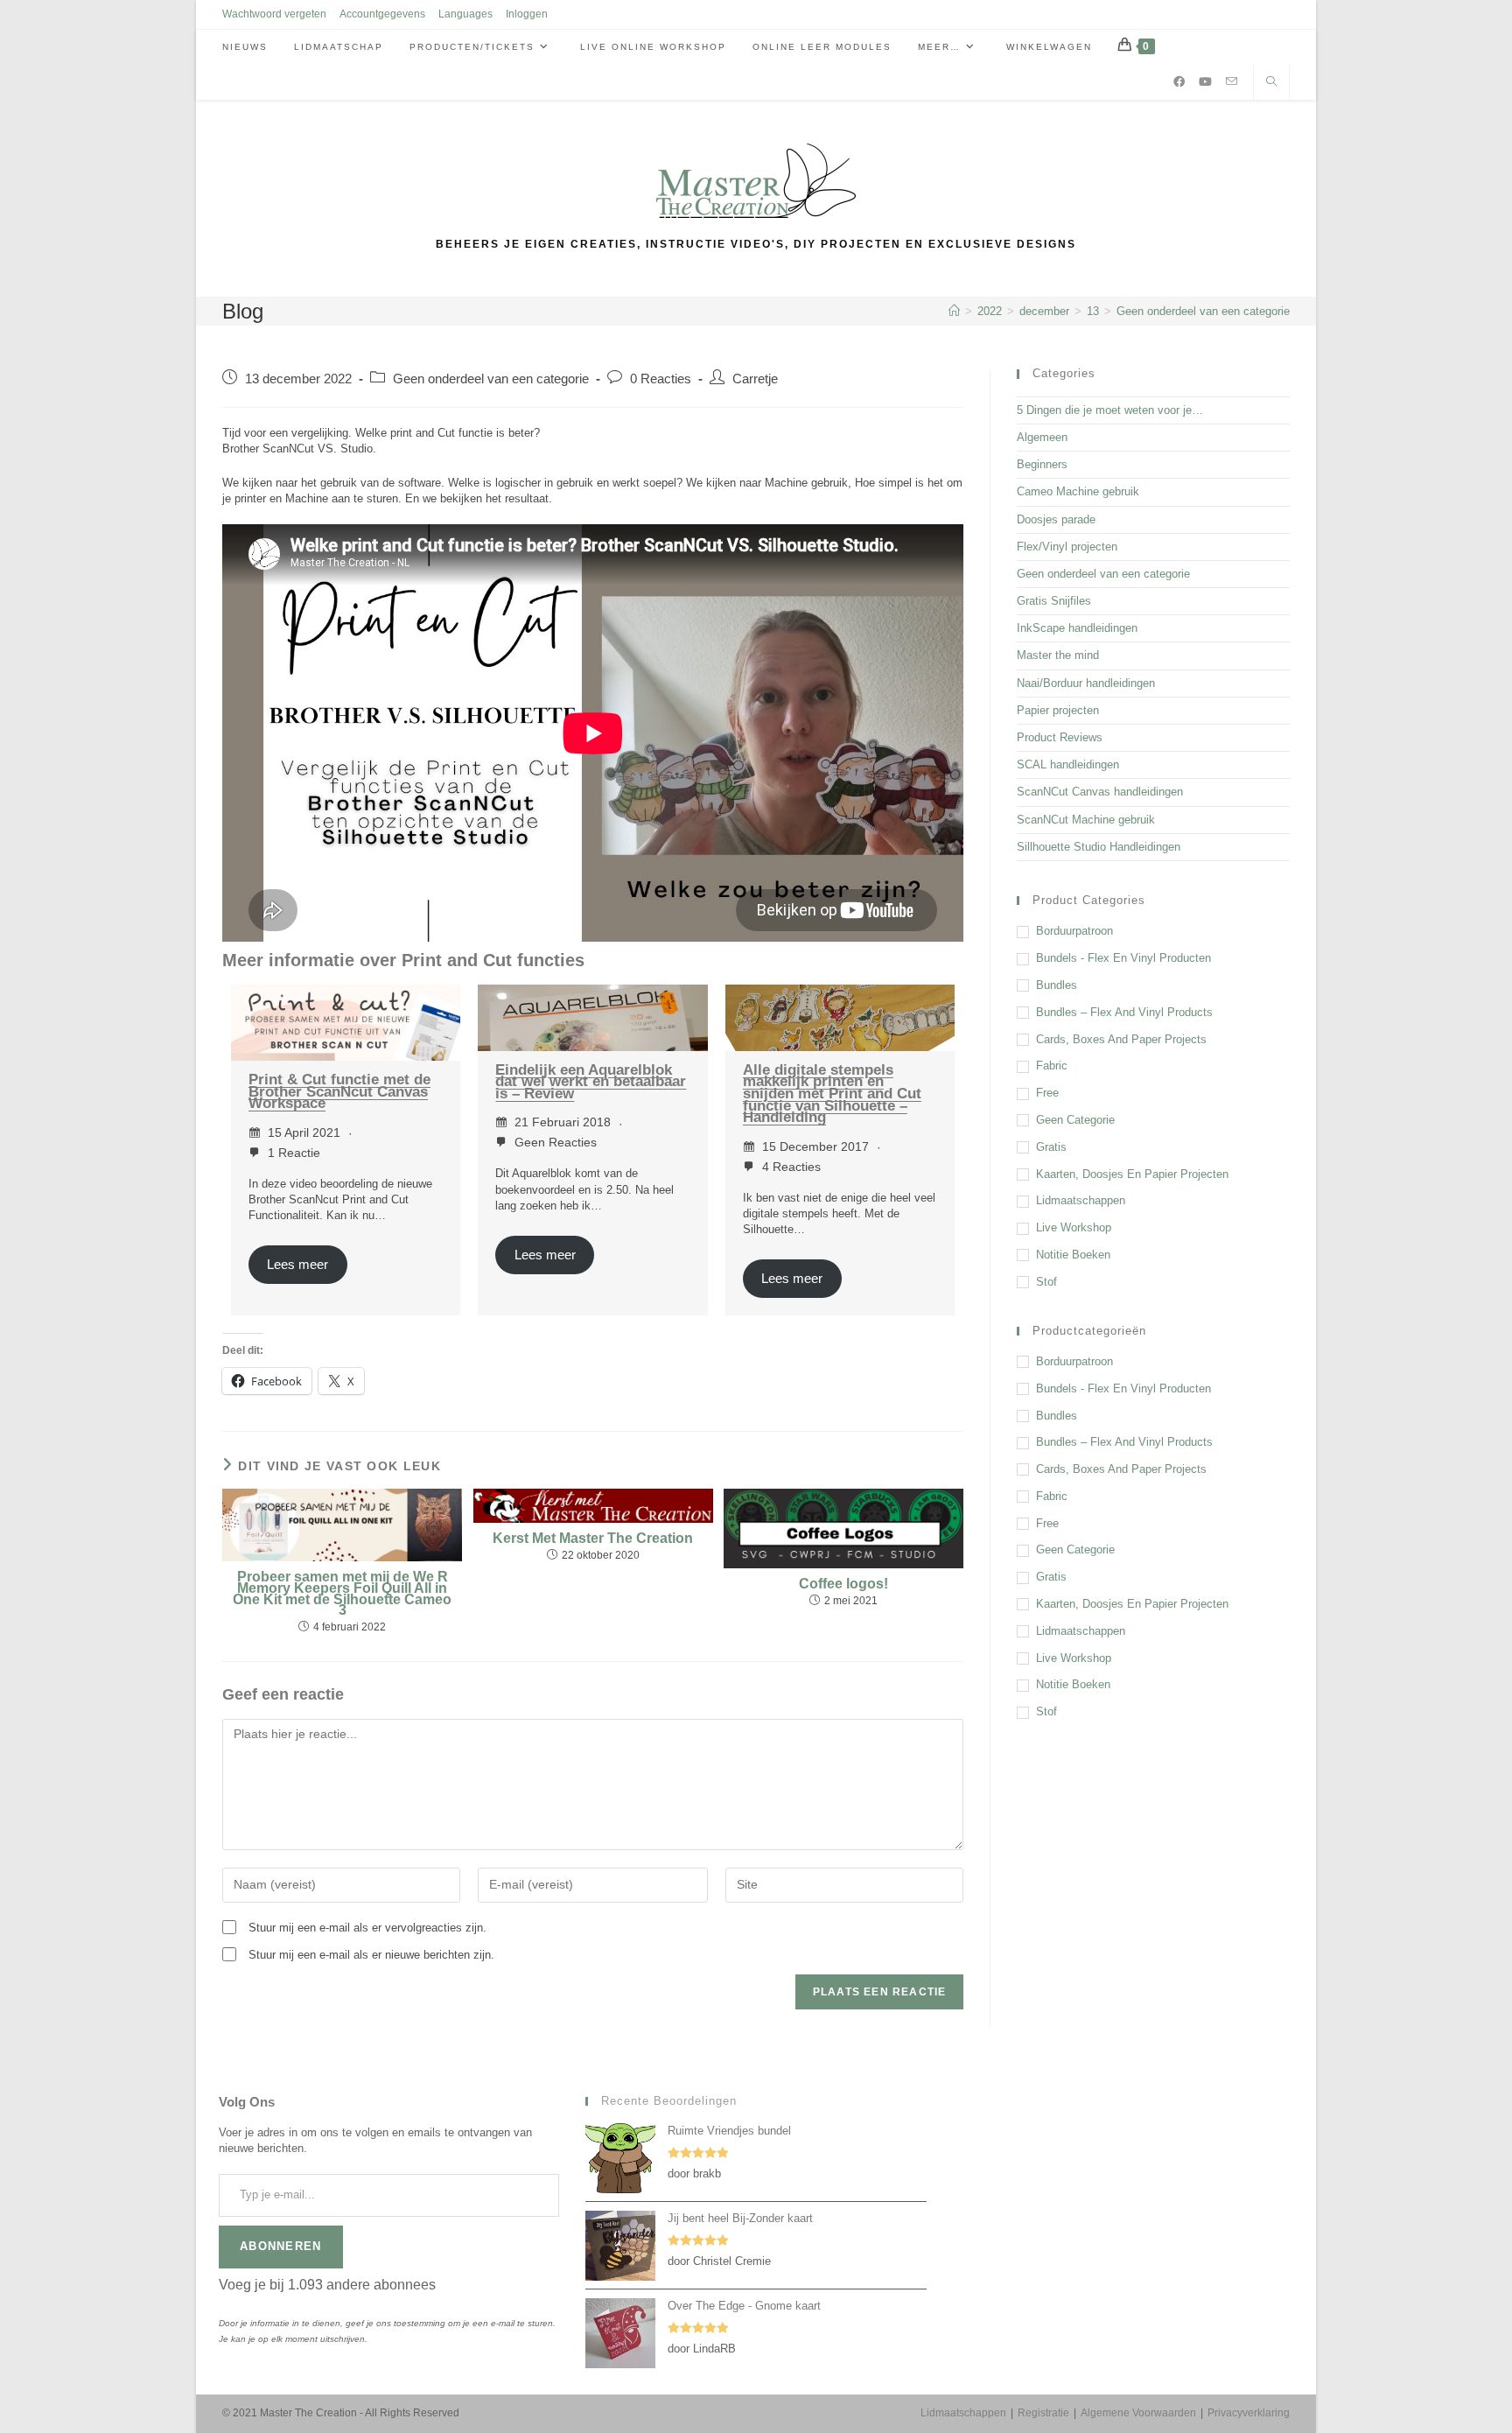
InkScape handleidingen (1077, 628)
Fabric (1052, 1066)
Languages (465, 14)
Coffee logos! (843, 1585)
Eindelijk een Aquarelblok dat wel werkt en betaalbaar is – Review (591, 1082)
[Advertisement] (1153, 1866)
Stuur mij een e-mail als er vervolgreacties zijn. (367, 1928)
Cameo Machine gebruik (1078, 491)
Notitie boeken (1073, 1255)
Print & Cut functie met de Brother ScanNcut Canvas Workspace (339, 1091)
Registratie (1043, 2413)
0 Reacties (661, 379)
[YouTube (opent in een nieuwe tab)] (1205, 82)
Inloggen (527, 14)
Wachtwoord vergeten (274, 14)
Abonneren (281, 2246)
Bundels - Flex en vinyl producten (1123, 958)
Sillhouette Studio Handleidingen (1099, 847)
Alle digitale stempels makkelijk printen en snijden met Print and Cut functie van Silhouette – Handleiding (832, 1094)
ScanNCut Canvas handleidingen (1100, 792)
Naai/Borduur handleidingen (1086, 683)
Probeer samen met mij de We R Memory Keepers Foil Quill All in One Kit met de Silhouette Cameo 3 (342, 1594)
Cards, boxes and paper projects (1121, 1039)
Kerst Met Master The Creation (593, 1539)
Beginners (1042, 464)
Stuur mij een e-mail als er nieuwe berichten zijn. (371, 1955)
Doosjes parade (1056, 519)
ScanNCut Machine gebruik (1086, 820)
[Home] (954, 311)
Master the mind (1058, 655)
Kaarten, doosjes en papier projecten (1132, 1174)
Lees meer (297, 1265)
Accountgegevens (382, 14)
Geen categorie (1075, 1120)
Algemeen (1042, 437)
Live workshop (1074, 1227)
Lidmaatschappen (1081, 1200)
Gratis (1051, 1147)
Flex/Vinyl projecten (1067, 547)
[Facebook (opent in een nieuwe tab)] (1179, 82)
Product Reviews (1060, 737)
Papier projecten (1058, 710)
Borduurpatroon (1074, 931)
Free (1047, 1093)
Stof (1046, 1282)
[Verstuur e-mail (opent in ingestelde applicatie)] (1232, 81)
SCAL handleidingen (1068, 764)
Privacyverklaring (1249, 2413)
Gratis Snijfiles (1054, 601)
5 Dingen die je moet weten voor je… (1110, 410)
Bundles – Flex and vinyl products (1124, 1012)
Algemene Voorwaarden (1138, 2413)
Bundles (1057, 985)
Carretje (755, 379)
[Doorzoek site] (1271, 83)
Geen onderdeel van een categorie (1203, 311)
